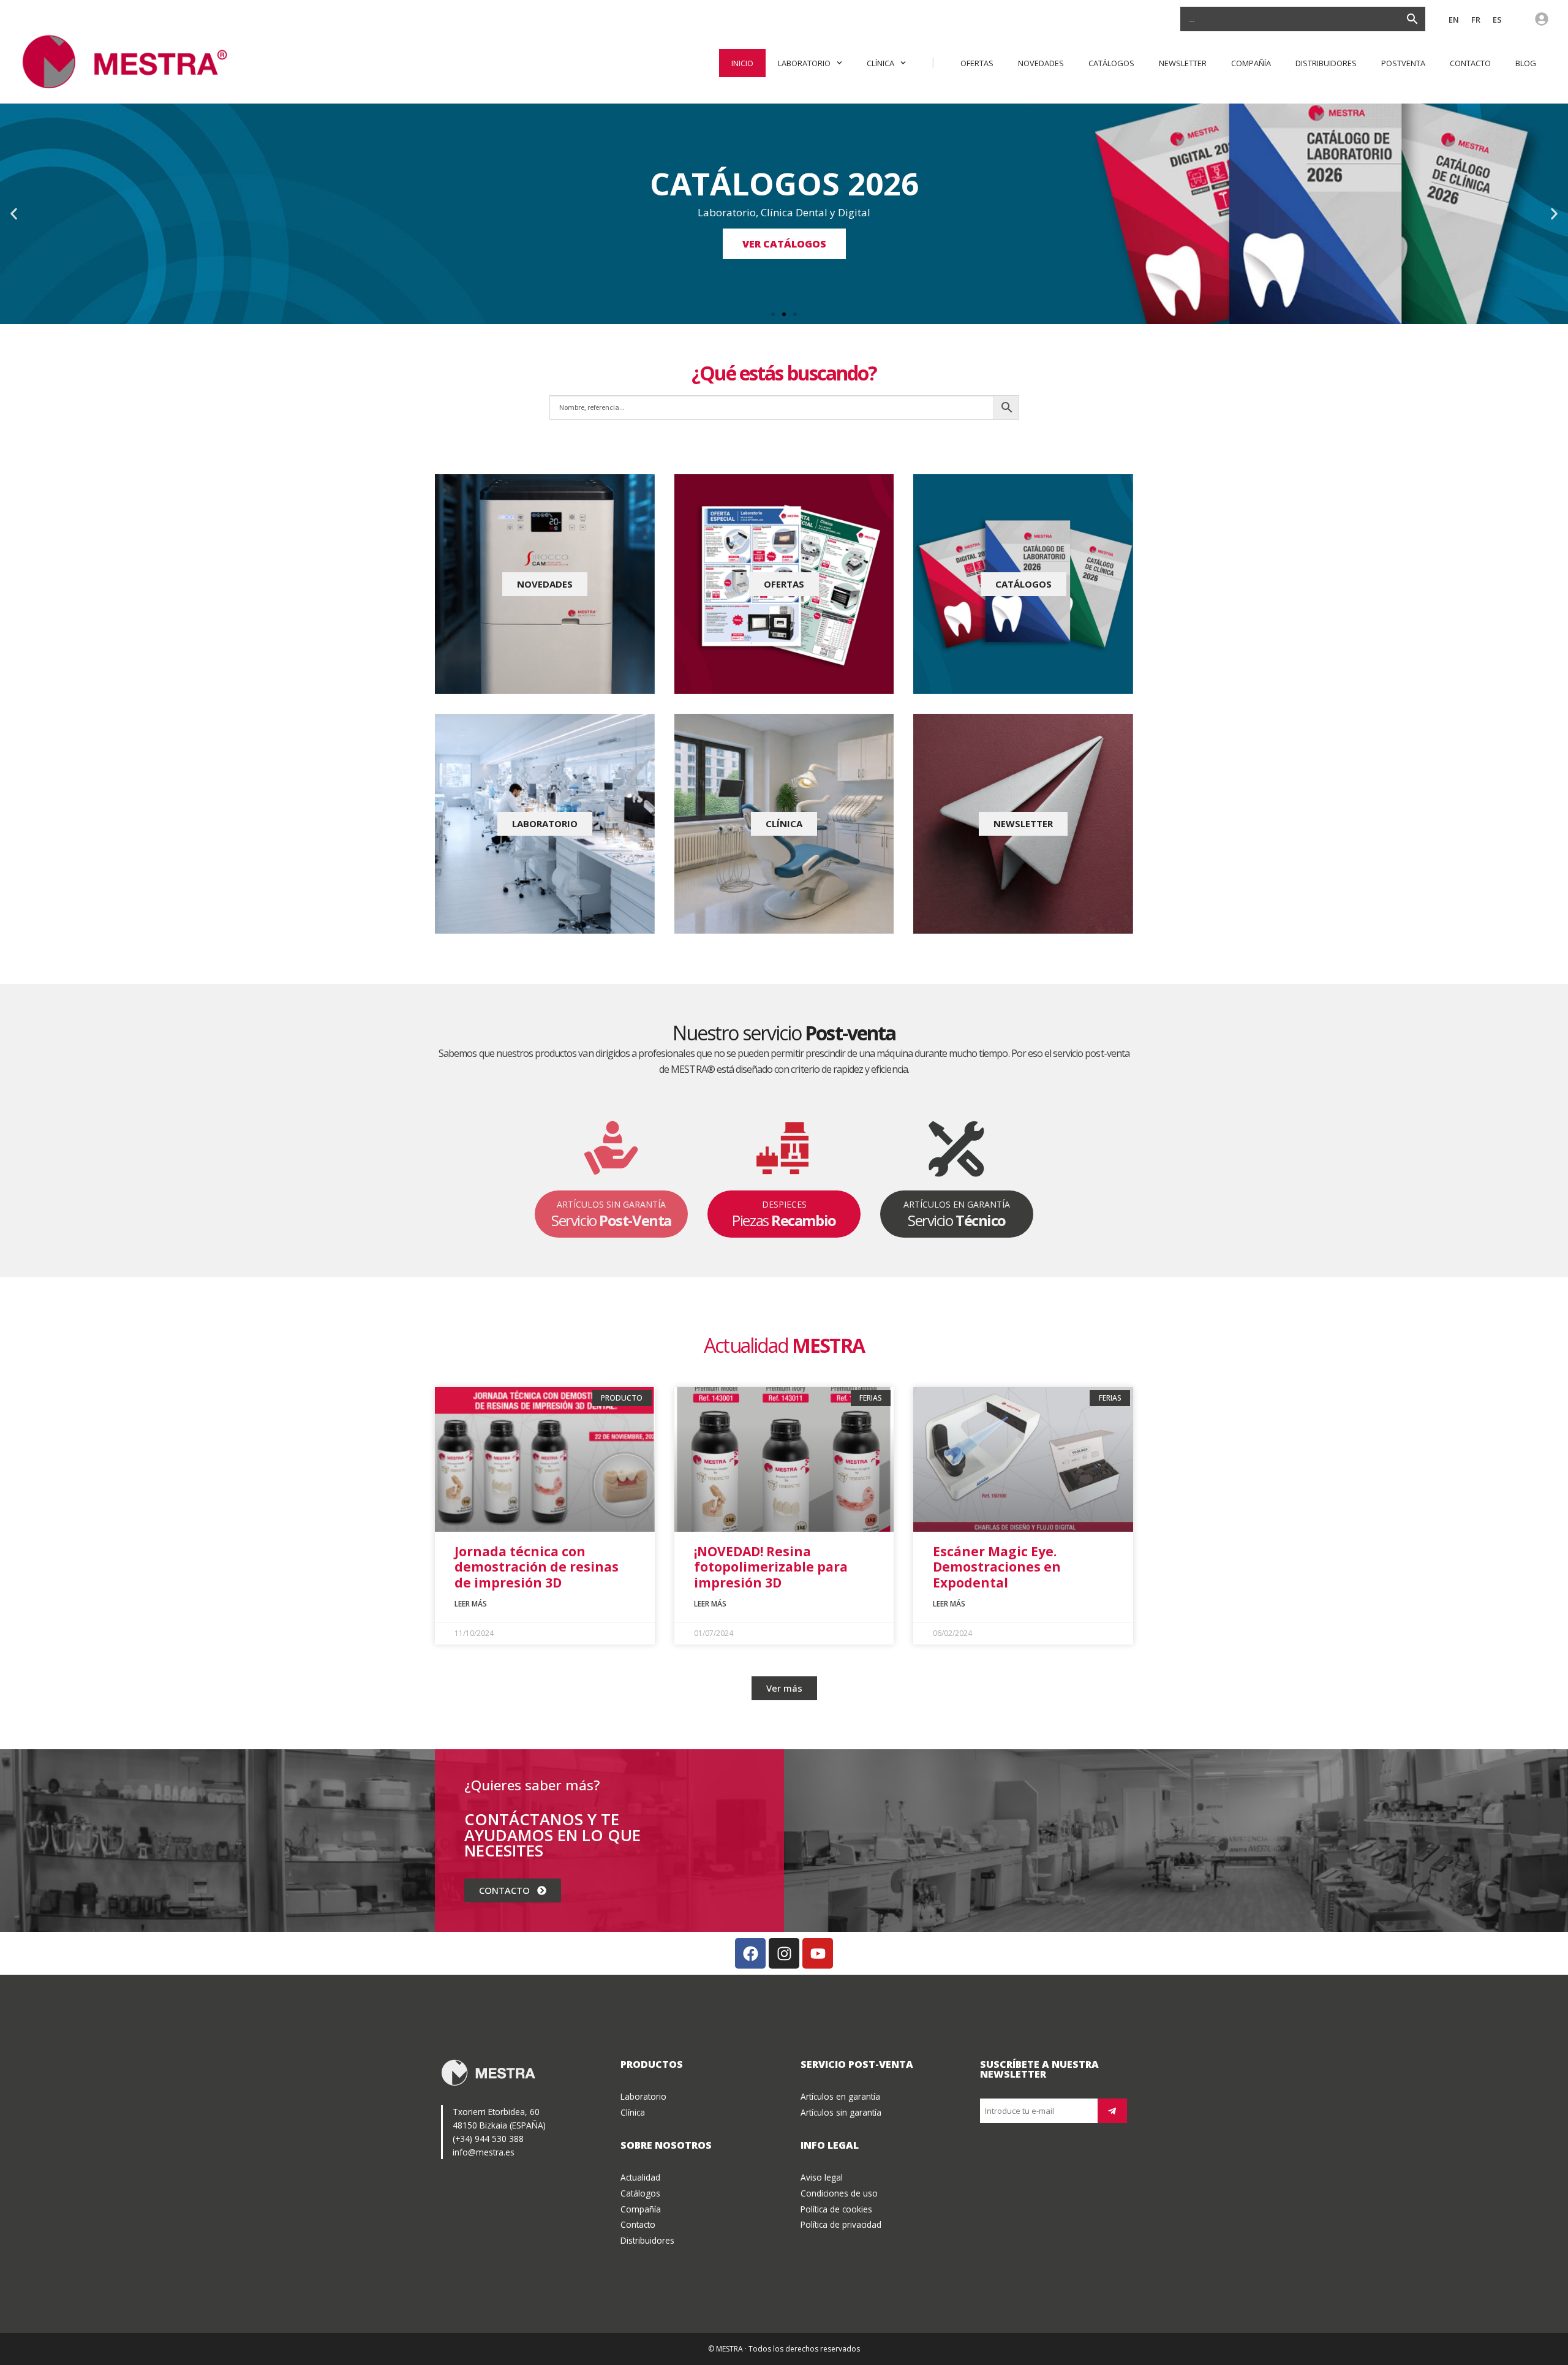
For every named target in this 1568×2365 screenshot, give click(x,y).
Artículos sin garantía (841, 2112)
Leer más (471, 1604)
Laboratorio (804, 63)
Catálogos (1111, 63)
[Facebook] (750, 1953)
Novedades (1041, 63)
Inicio (742, 63)
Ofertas (977, 63)
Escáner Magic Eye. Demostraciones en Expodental (997, 1567)
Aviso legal (822, 2177)
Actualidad (640, 2177)
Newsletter (1183, 63)
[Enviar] (1112, 2111)
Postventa (1403, 63)
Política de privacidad (841, 2224)
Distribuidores (1326, 63)
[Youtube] (818, 1953)
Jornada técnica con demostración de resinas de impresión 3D (537, 1567)
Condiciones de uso (839, 2193)
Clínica (880, 63)
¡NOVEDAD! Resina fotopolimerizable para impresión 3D (771, 1567)
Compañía (1251, 63)
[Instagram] (784, 1953)
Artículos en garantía (840, 2096)
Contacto (1470, 63)
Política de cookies (836, 2209)
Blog (1526, 63)
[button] (14, 214)
